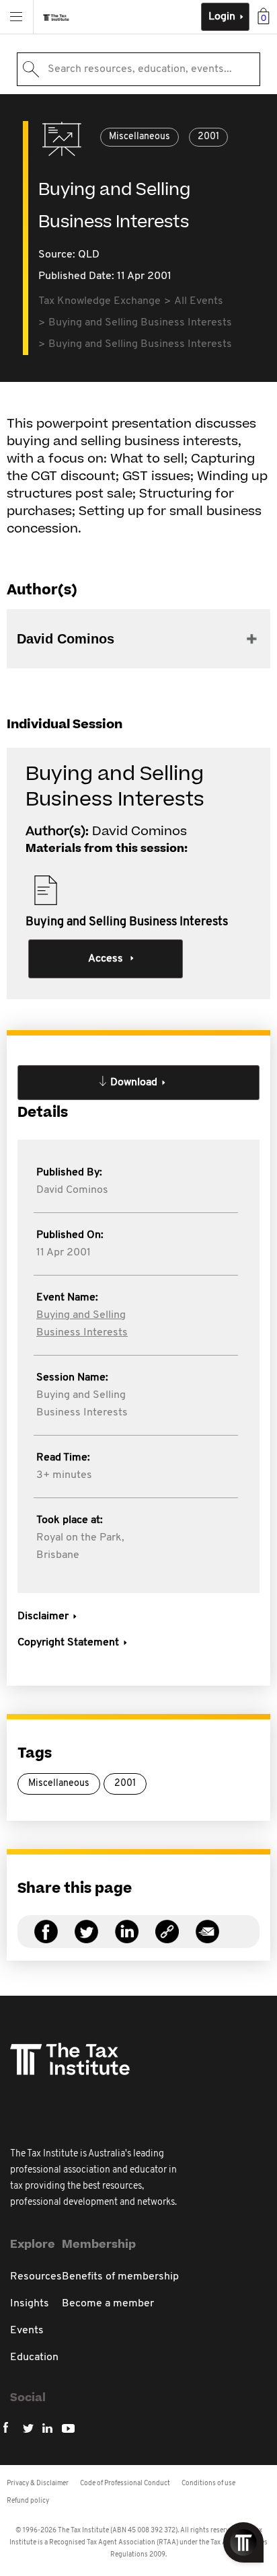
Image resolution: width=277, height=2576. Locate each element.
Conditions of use (208, 2484)
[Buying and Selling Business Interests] (167, 1940)
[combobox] (138, 69)
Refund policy (28, 2501)
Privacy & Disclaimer (38, 2484)
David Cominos (72, 1190)
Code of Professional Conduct (125, 2484)
